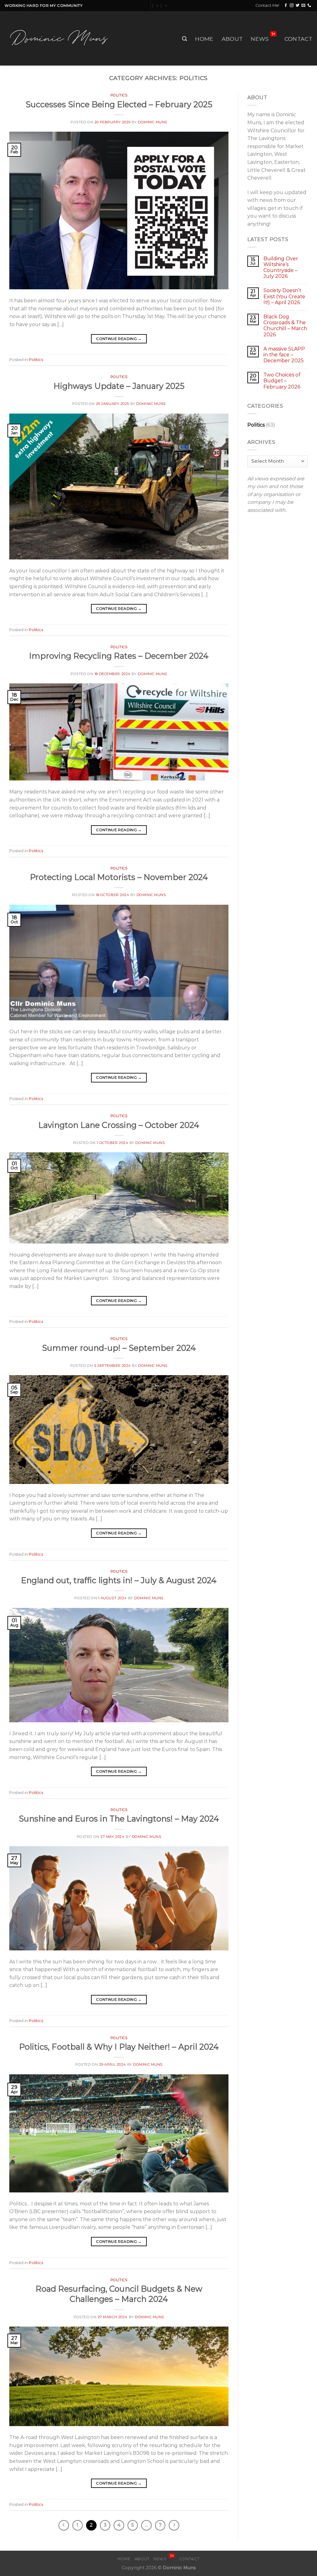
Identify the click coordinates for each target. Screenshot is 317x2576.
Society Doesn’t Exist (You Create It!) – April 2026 (284, 296)
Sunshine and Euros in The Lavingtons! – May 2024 (119, 1819)
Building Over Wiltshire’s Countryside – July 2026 (281, 268)
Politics (119, 95)
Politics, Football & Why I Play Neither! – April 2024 (119, 2047)
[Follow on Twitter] (297, 6)
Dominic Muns (152, 122)
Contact (298, 39)
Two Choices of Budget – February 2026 (282, 381)
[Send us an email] (303, 6)
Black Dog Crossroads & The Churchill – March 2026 (285, 326)
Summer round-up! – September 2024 (119, 1348)
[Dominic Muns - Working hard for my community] (61, 38)
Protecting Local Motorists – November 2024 (119, 877)
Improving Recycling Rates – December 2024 (119, 656)
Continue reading (119, 339)
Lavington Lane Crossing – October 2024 (119, 1125)
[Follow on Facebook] (286, 6)
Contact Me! (267, 5)
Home (204, 39)
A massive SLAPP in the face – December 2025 (284, 355)
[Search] (185, 39)
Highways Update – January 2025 (119, 386)
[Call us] (309, 6)
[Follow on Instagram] (292, 6)
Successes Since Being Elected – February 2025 (119, 104)
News (263, 37)
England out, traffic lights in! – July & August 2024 (119, 1580)
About (232, 39)
